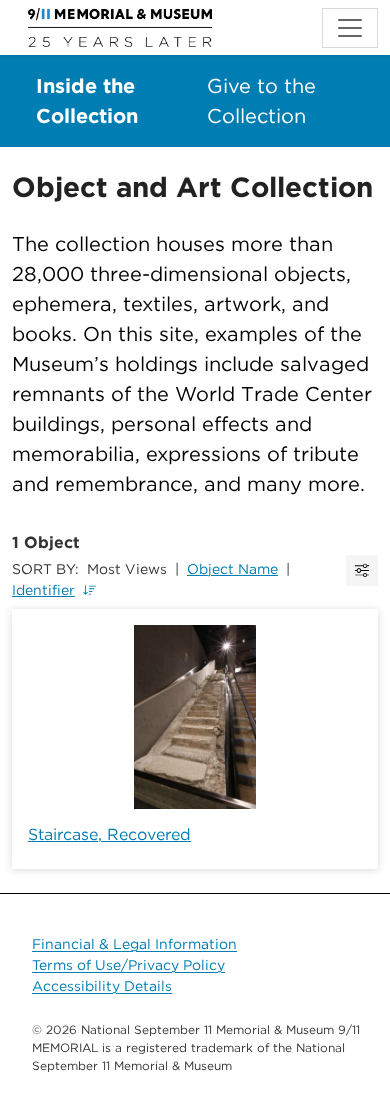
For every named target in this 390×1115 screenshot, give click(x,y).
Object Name (232, 569)
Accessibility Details (102, 986)
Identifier (43, 590)
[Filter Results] (362, 570)
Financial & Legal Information (134, 944)
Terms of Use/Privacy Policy (128, 965)
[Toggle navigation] (350, 28)
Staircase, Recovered (109, 834)
